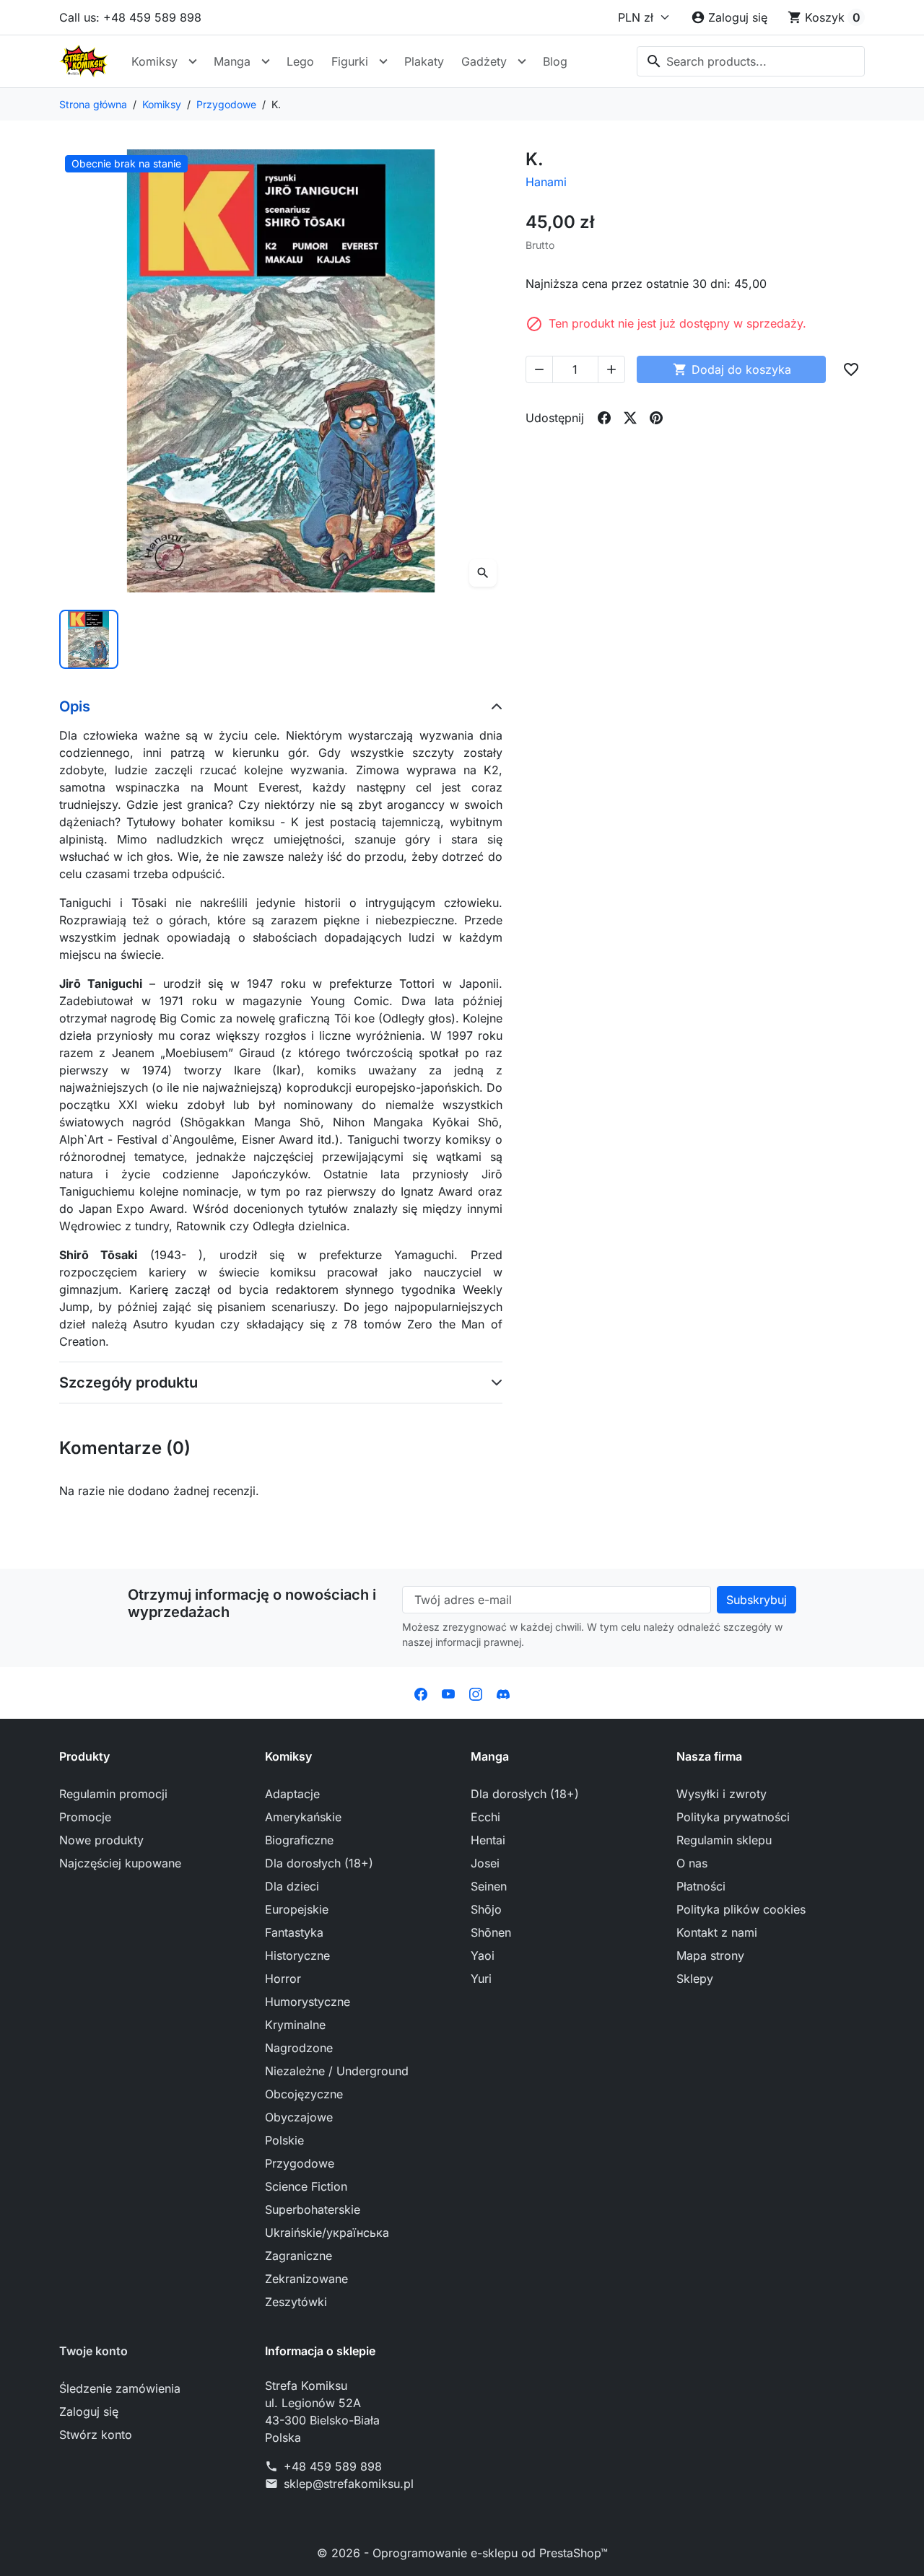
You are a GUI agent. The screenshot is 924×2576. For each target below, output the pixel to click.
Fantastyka (294, 1932)
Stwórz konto (96, 2435)
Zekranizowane (306, 2279)
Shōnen (491, 1932)
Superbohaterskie (313, 2209)
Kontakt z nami (717, 1932)
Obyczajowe (299, 2117)
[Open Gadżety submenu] (522, 61)
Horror (283, 1979)
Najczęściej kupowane (120, 1863)
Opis (75, 706)
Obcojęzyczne (304, 2094)
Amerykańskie (303, 1817)
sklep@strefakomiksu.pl (349, 2484)
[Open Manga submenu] (266, 61)
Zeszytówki (296, 2302)
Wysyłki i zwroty (722, 1794)
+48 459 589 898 (333, 2466)
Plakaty (424, 61)
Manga (232, 61)
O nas (692, 1863)
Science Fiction (306, 2186)
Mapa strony (710, 1955)
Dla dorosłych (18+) (319, 1863)
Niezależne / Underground (337, 2071)
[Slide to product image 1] (89, 639)
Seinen (489, 1886)
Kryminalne (295, 2025)
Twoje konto (93, 2351)
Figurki (350, 61)
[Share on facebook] (604, 418)
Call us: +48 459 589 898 (130, 17)
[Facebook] (421, 1693)
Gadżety (484, 61)
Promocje (85, 1817)
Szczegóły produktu (128, 1383)
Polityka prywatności (733, 1817)
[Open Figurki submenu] (383, 61)
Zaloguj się (89, 2411)
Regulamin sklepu (724, 1840)
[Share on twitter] (630, 418)
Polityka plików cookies (741, 1909)
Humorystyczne (308, 2002)
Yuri (481, 1979)
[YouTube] (448, 1693)
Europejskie (297, 1909)
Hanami (546, 182)
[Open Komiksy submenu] (193, 61)
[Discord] (503, 1693)
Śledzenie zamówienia (120, 2388)
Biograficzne (299, 1840)
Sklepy (695, 1979)
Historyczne (297, 1955)
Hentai (488, 1840)
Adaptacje (292, 1794)
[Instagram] (476, 1693)
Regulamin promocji (113, 1794)
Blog (555, 61)
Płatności (701, 1886)
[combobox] (751, 61)
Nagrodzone (299, 2048)
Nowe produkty (101, 1840)
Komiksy (154, 61)
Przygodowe (300, 2163)
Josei (485, 1863)
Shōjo (486, 1909)
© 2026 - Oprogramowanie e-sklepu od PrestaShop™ (462, 2553)
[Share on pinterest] (656, 418)
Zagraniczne (298, 2256)
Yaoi (483, 1955)
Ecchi (485, 1817)
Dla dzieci (292, 1886)
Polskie (284, 2140)
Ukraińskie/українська (327, 2233)
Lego (300, 61)
